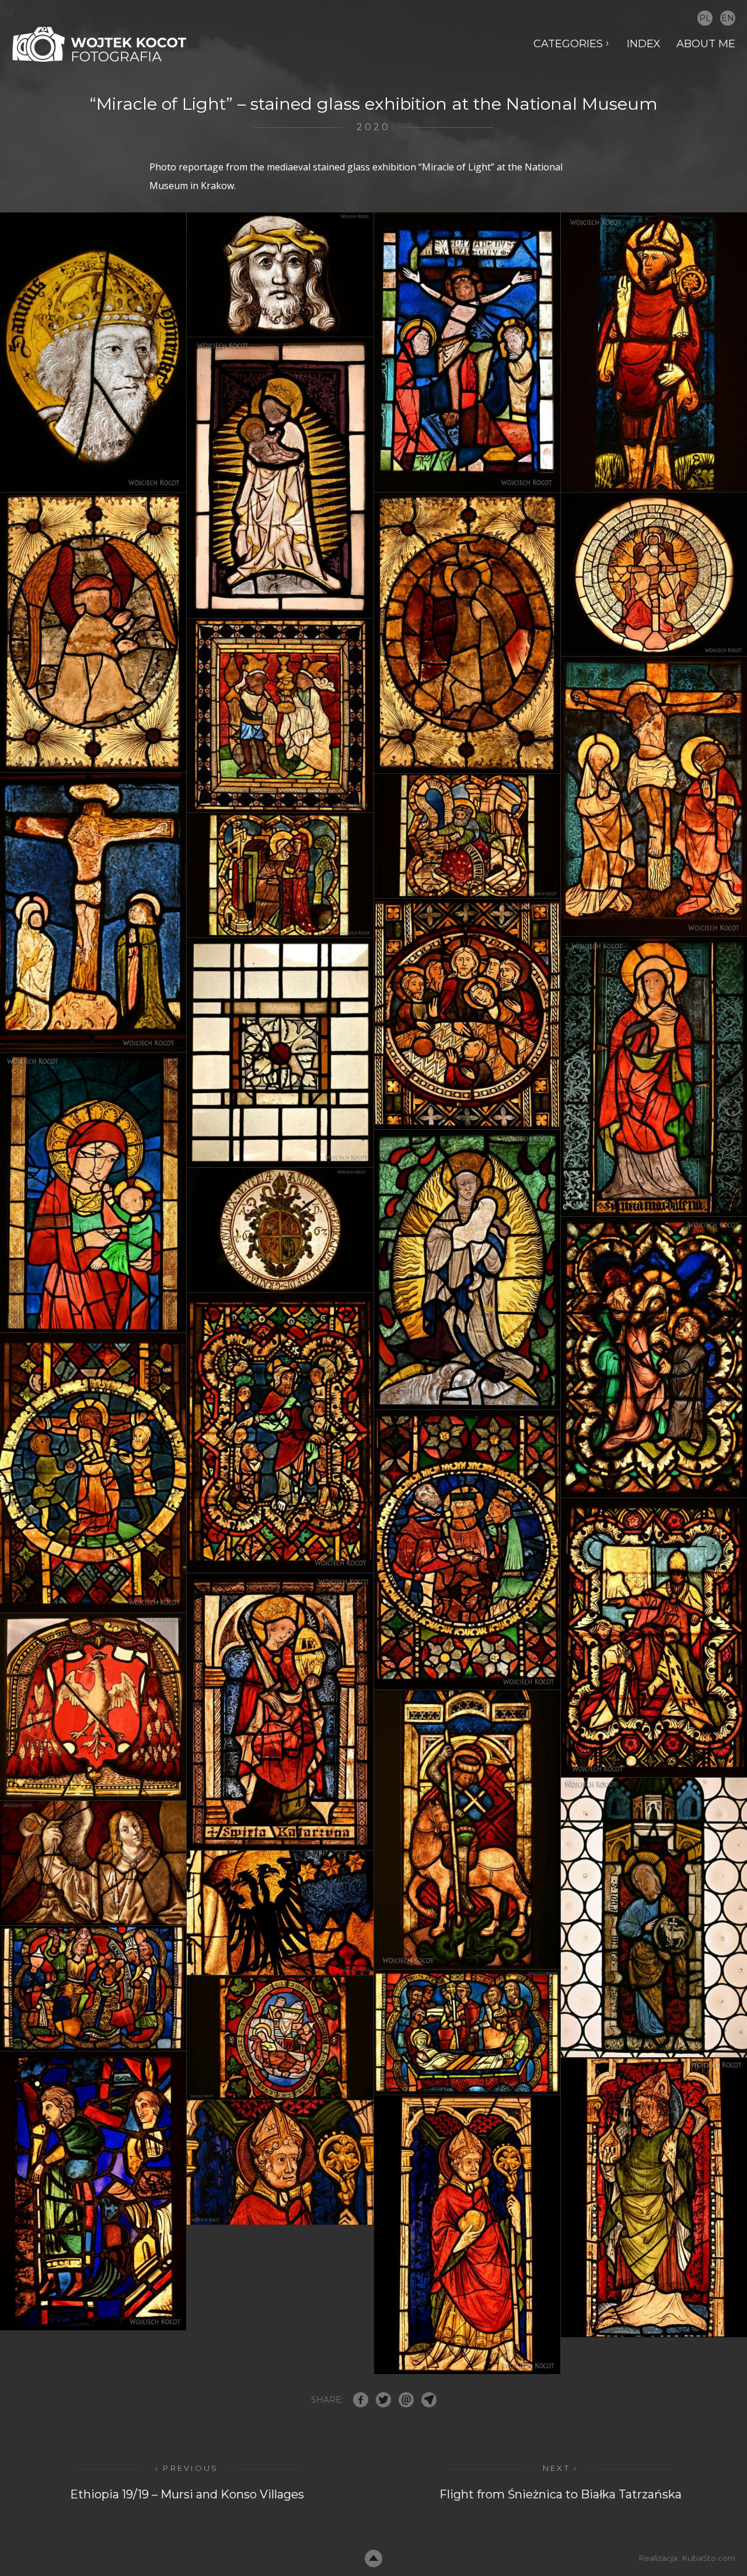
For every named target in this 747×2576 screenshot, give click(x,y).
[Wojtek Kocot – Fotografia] (99, 44)
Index (644, 44)
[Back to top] (373, 2558)
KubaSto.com (708, 2558)
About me (706, 44)
